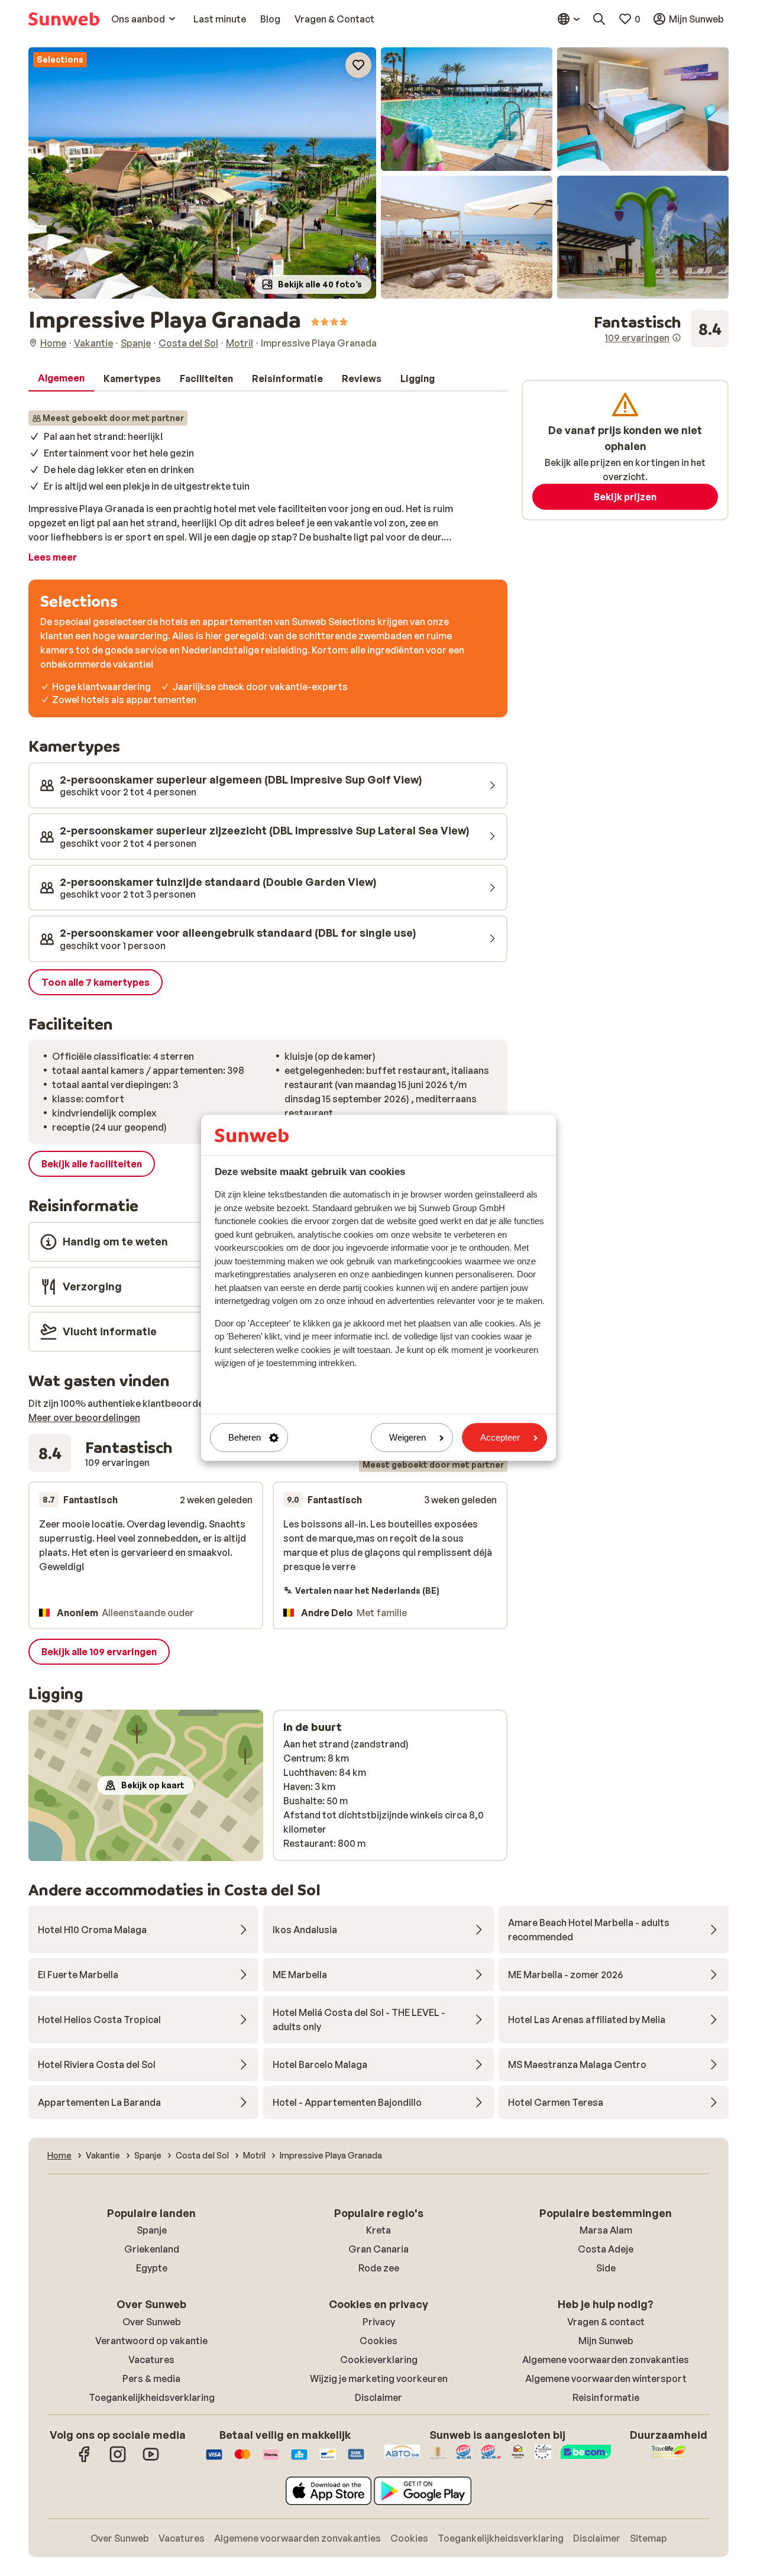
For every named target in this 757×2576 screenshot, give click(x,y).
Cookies (378, 2341)
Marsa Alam (606, 2230)
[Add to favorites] (358, 65)
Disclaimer (378, 2397)
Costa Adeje (606, 2249)
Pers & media (151, 2378)
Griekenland (152, 2249)
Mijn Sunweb (606, 2341)
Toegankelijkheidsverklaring (152, 2397)
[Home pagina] (64, 19)
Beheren (245, 1437)
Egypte (152, 2268)
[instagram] (118, 2460)
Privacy (379, 2322)
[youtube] (151, 2460)
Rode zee (379, 2268)
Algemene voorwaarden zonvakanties (606, 2360)
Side (606, 2268)
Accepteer (500, 1437)
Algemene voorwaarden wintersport (606, 2378)
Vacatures (151, 2360)
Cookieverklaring (379, 2360)
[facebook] (85, 2460)
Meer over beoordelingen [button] (84, 1418)
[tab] (61, 378)
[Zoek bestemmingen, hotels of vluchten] (599, 19)
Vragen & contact (606, 2322)
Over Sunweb (152, 2322)
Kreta (378, 2230)
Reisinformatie (606, 2397)
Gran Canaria (378, 2249)
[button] (202, 173)
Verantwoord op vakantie (151, 2341)
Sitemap (648, 2538)
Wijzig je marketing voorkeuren (379, 2378)
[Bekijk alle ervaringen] (661, 329)
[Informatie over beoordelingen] (677, 338)
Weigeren (407, 1437)
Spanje (152, 2230)
